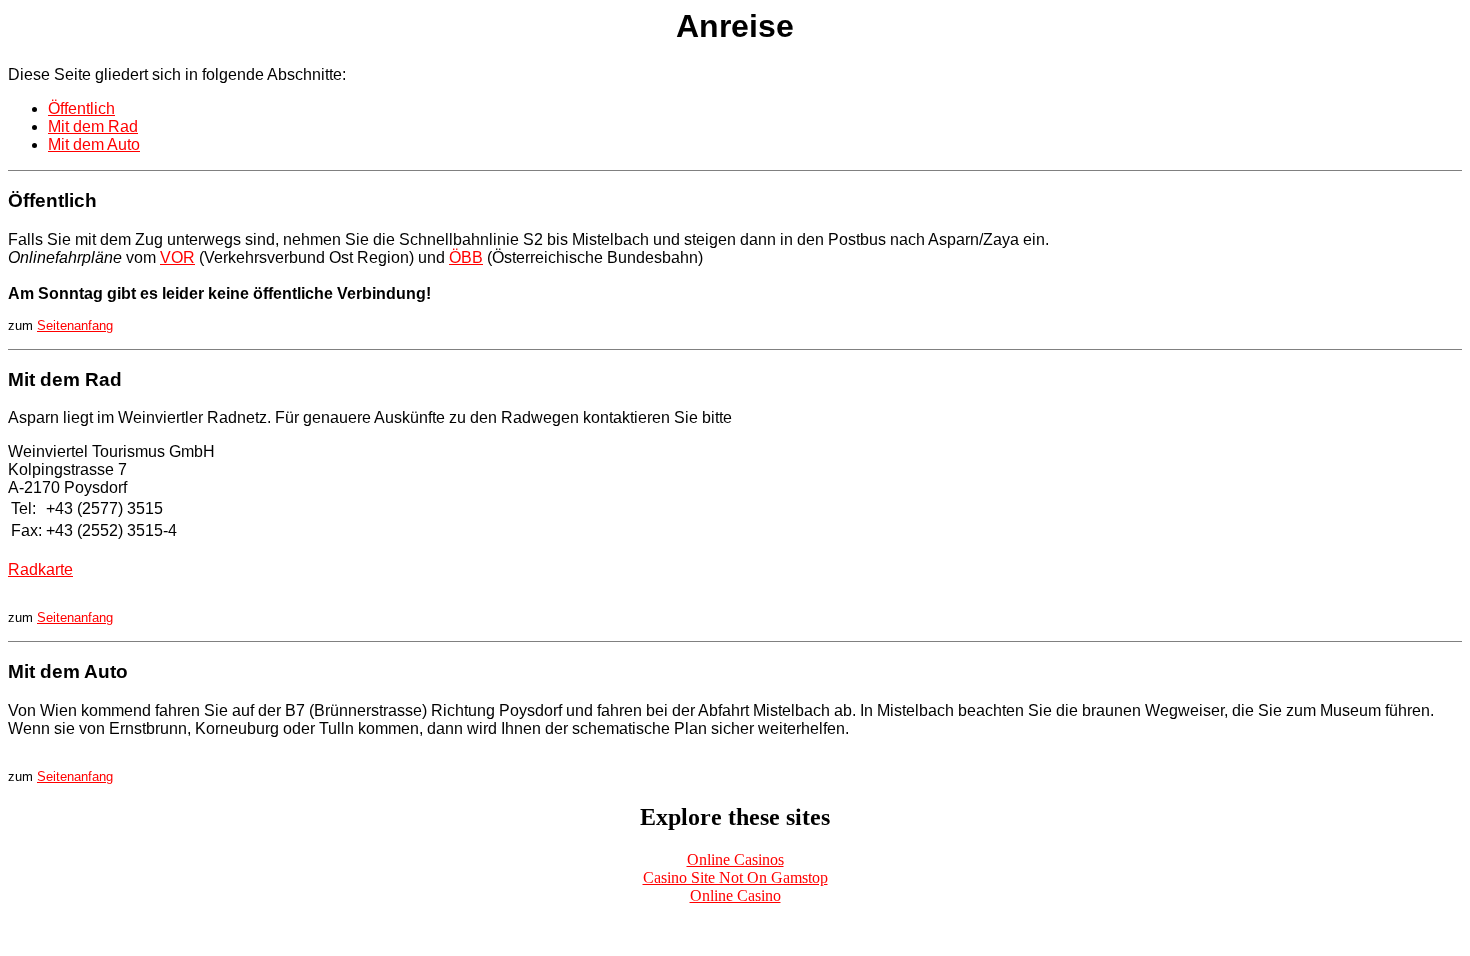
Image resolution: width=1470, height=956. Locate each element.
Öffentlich (81, 108)
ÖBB (466, 257)
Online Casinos (735, 859)
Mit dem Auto (94, 144)
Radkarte (40, 569)
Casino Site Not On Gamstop (735, 877)
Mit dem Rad (93, 126)
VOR (177, 257)
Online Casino (735, 895)
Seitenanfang (75, 325)
